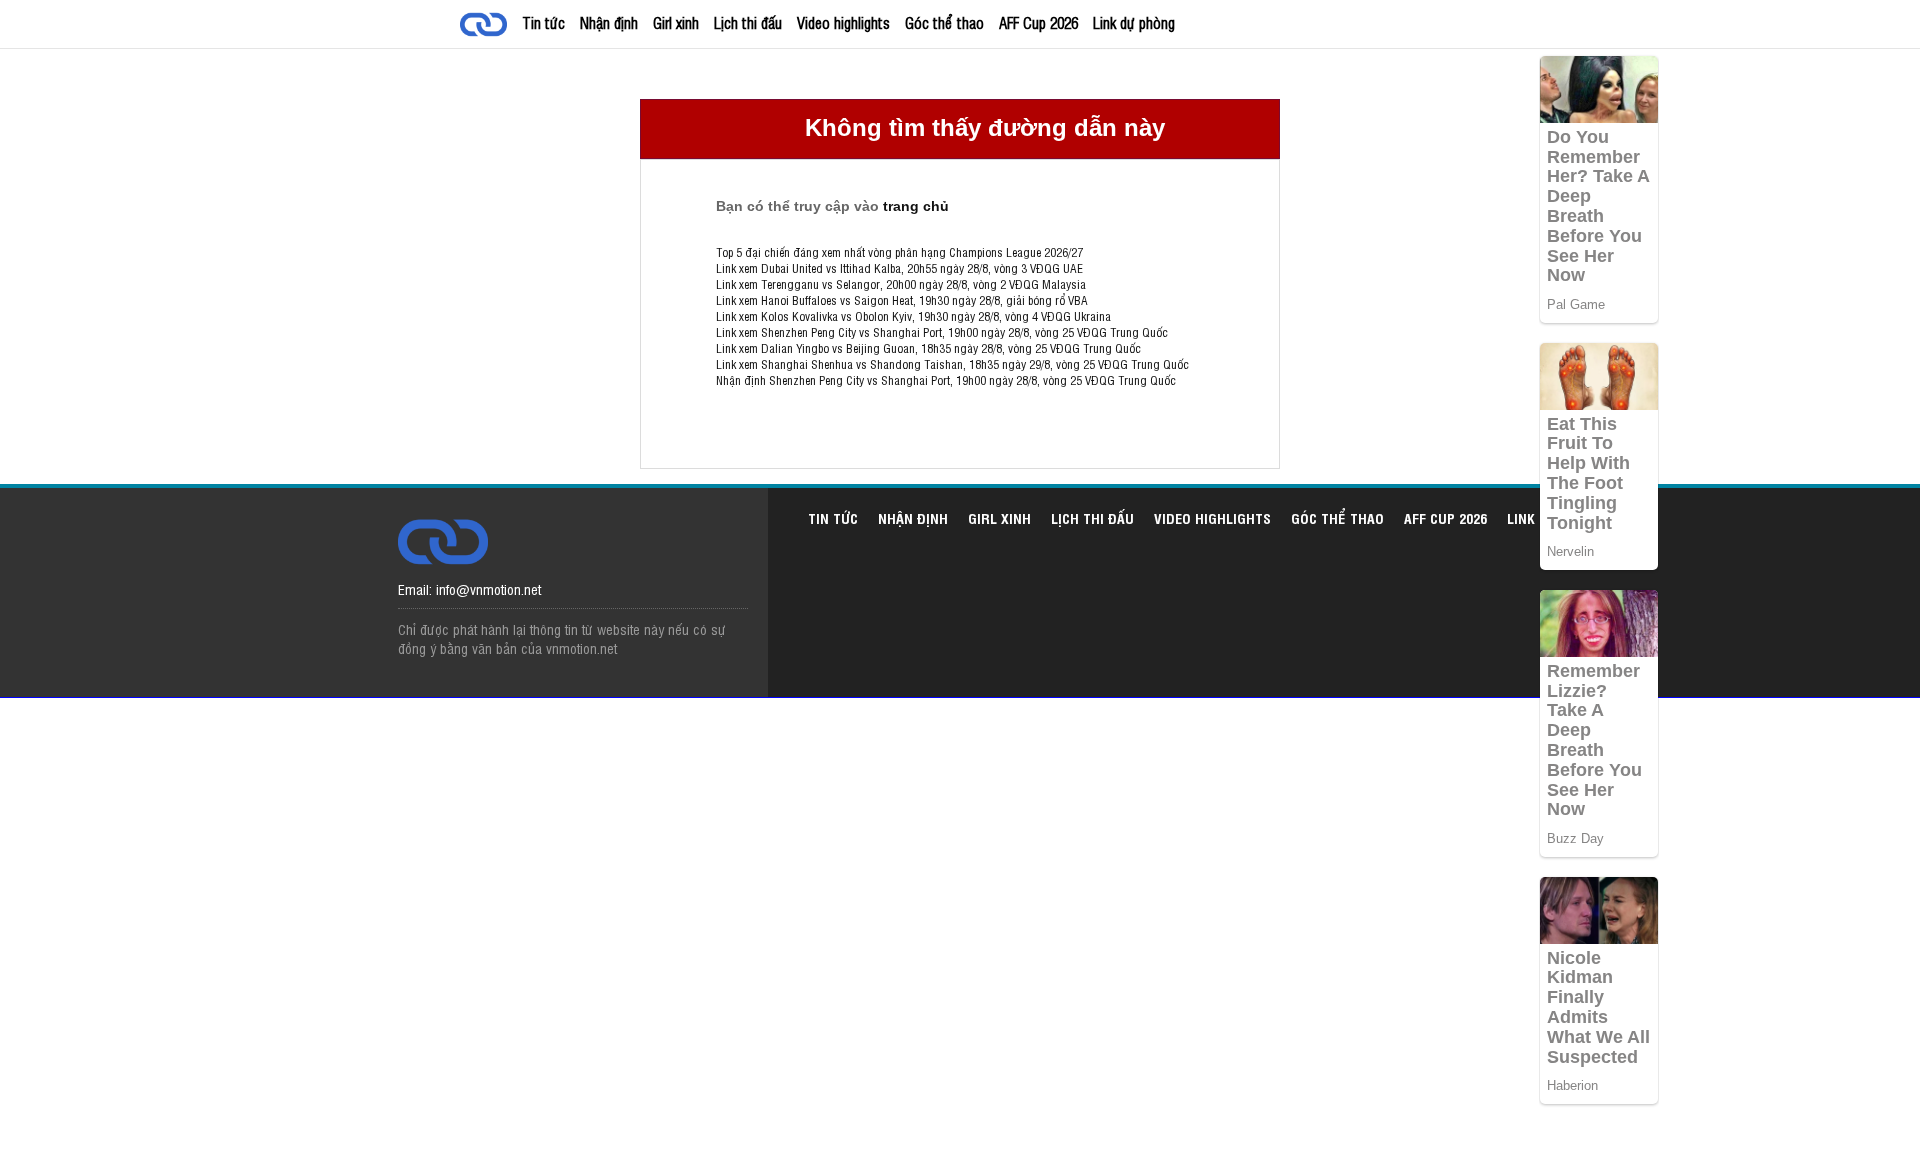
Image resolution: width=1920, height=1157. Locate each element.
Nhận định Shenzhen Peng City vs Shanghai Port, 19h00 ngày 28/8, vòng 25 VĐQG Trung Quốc (946, 380)
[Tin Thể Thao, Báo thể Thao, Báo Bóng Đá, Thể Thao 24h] (487, 26)
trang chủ (916, 206)
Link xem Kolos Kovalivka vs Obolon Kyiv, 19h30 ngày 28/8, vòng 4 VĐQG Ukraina (913, 316)
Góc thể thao (944, 22)
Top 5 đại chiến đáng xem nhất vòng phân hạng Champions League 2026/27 (899, 252)
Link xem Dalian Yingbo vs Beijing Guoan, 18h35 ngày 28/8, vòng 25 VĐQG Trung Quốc (928, 348)
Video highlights (843, 22)
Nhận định (609, 22)
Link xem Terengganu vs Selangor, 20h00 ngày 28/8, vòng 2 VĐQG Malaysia (901, 284)
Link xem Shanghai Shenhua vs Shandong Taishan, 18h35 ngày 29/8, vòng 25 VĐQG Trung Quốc (952, 364)
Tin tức (543, 22)
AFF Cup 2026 (1038, 22)
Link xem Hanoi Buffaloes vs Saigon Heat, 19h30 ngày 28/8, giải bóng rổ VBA (902, 300)
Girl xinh (676, 22)
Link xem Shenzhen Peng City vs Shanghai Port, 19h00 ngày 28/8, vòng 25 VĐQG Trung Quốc (942, 332)
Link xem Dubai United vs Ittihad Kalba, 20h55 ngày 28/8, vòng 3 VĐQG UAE (899, 268)
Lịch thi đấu (748, 22)
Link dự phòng (1134, 22)
